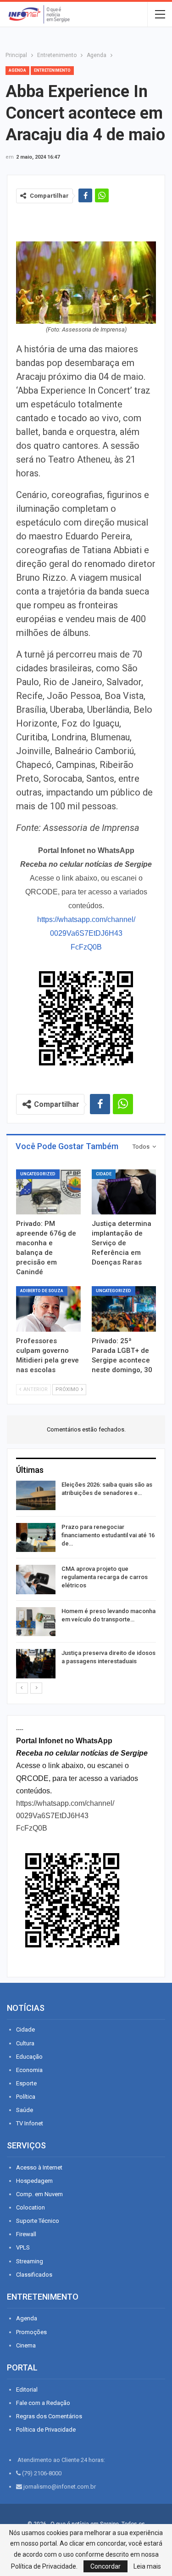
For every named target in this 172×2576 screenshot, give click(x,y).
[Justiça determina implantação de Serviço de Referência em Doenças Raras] (124, 1192)
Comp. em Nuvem (39, 2194)
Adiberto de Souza (42, 1291)
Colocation (31, 2207)
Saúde (25, 2110)
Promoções (31, 2332)
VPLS (23, 2247)
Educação (29, 2057)
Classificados (34, 2275)
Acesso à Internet (39, 2167)
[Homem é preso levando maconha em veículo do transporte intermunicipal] (36, 1622)
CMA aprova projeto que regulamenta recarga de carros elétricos (105, 1577)
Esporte (26, 2083)
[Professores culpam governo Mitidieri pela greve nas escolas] (48, 1309)
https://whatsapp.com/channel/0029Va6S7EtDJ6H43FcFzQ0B (86, 933)
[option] (86, 1581)
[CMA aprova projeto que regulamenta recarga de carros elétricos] (36, 1580)
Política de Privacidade (46, 2430)
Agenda (17, 70)
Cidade (104, 1174)
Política (26, 2097)
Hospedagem (34, 2181)
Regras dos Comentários (49, 2416)
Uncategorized (38, 1174)
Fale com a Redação (43, 2403)
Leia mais (147, 2566)
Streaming (30, 2261)
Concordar (105, 2566)
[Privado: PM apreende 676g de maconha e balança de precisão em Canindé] (48, 1192)
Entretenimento (52, 70)
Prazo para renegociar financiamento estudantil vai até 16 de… (108, 1535)
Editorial (27, 2390)
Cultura (25, 2043)
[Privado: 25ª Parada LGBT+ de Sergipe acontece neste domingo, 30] (124, 1309)
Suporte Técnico (38, 2221)
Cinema (26, 2345)
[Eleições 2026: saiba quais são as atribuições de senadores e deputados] (36, 1495)
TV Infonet (30, 2123)
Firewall (26, 2234)
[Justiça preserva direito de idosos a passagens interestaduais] (36, 1664)
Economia (29, 2070)
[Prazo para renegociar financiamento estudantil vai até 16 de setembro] (36, 1538)
